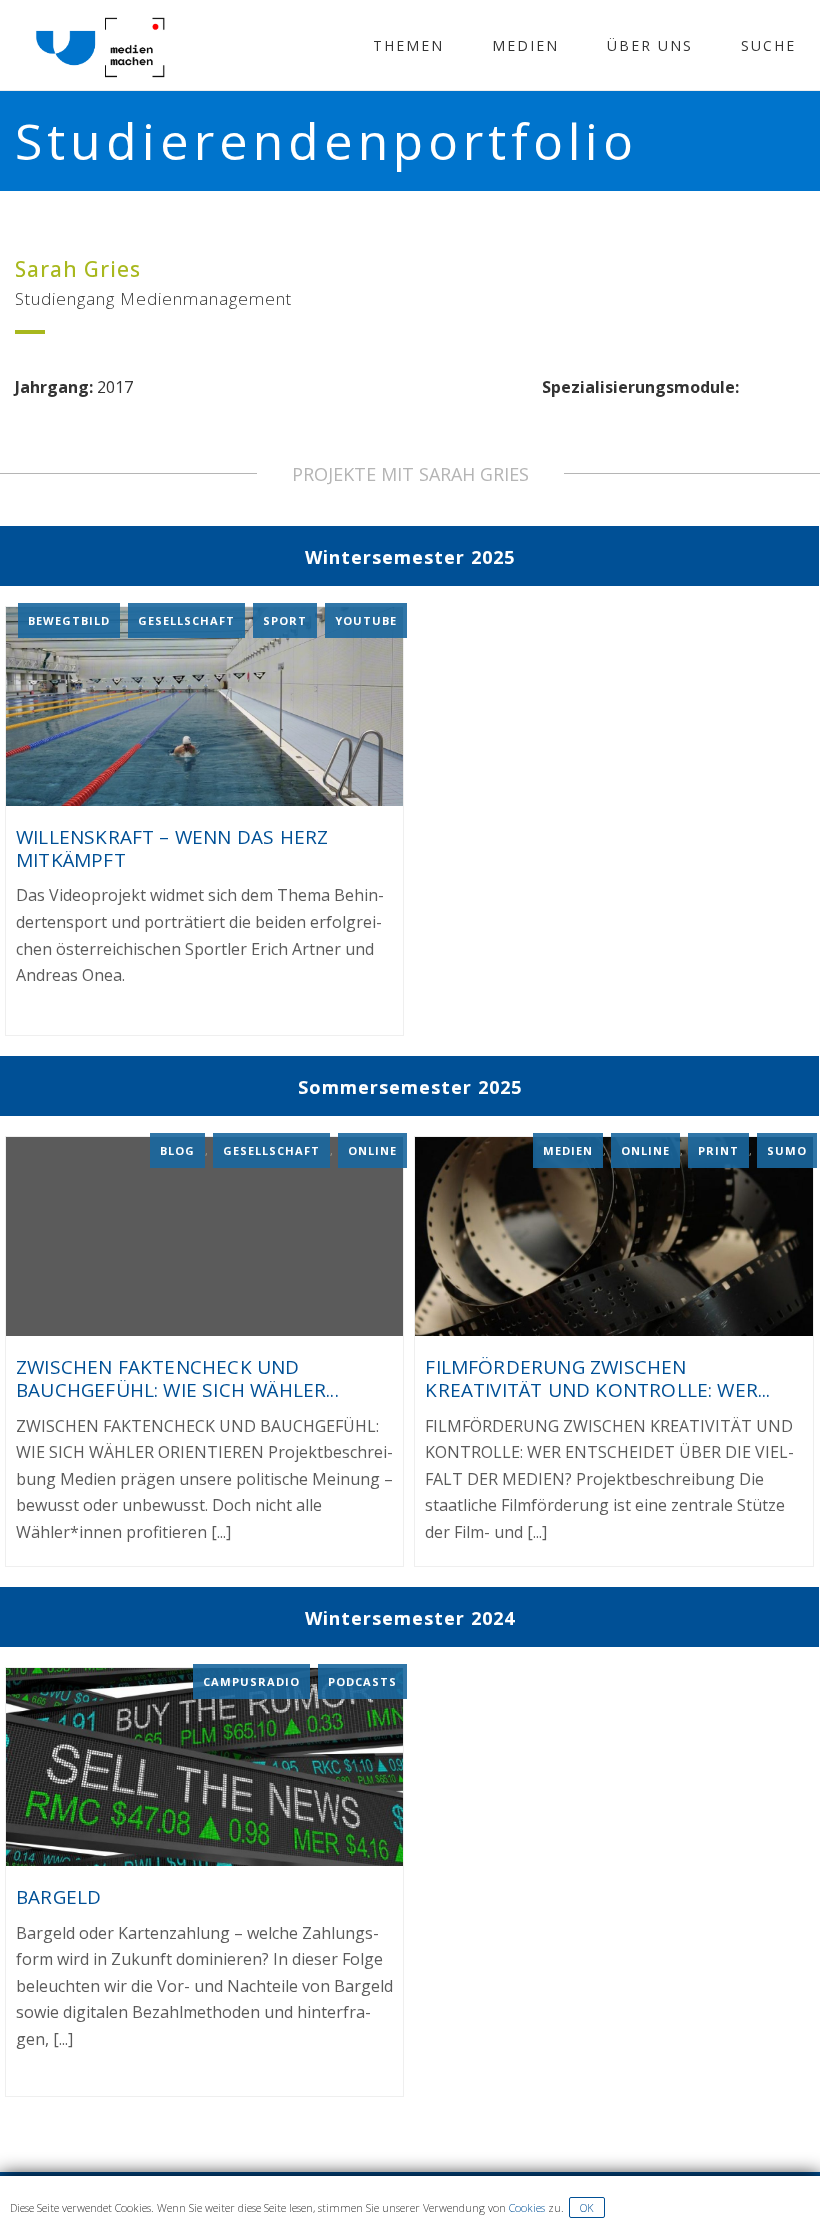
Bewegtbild (69, 620)
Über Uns (650, 45)
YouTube (366, 620)
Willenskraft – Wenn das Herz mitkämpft (172, 848)
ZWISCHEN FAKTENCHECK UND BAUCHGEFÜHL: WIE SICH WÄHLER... (177, 1378)
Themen (408, 45)
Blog (177, 1150)
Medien (525, 45)
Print (718, 1150)
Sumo (787, 1150)
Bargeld (58, 1897)
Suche (768, 45)
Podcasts (362, 1681)
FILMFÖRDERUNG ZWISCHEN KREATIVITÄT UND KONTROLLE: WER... (597, 1378)
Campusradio (251, 1681)
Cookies (527, 2207)
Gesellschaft (186, 620)
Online (372, 1150)
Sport (285, 620)
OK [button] (587, 2207)
